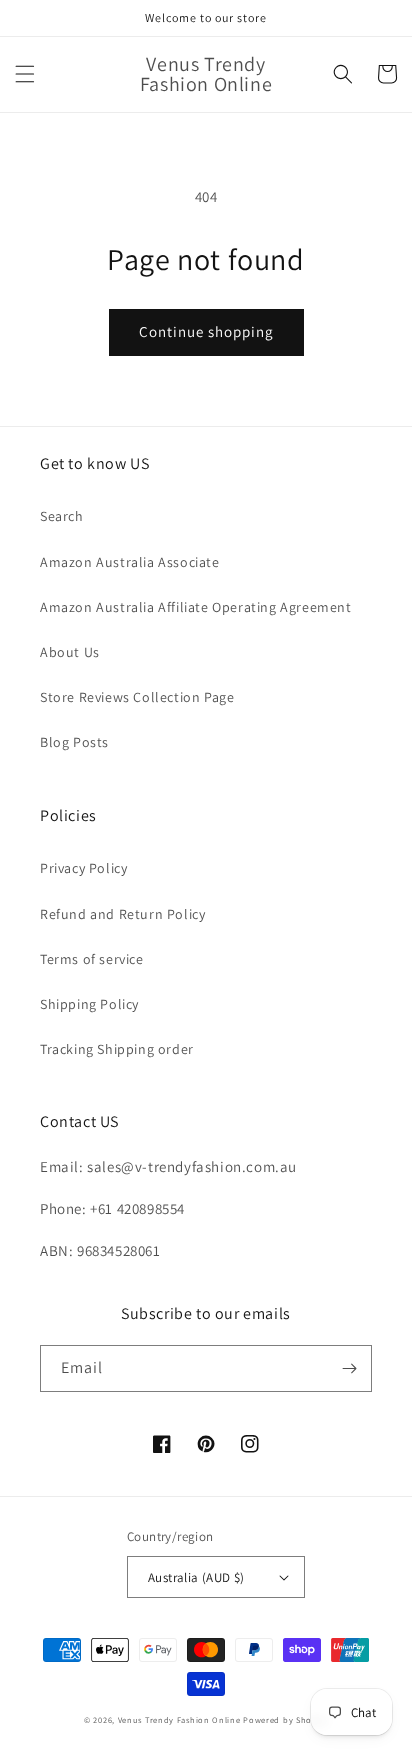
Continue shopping (206, 331)
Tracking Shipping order (117, 1049)
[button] (25, 74)
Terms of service (92, 959)
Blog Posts (74, 742)
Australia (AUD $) (196, 1577)
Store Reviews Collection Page (137, 697)
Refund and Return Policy (122, 914)
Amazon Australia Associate (130, 562)
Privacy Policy (83, 868)
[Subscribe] (349, 1368)
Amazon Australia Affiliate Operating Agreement (196, 607)
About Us (70, 652)
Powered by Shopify (285, 1719)
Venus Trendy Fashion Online (179, 1719)
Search (62, 516)
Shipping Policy (89, 1004)
